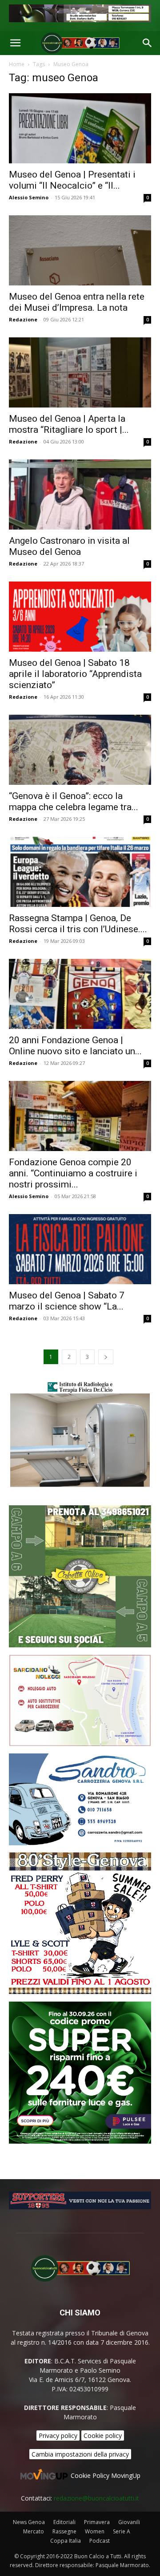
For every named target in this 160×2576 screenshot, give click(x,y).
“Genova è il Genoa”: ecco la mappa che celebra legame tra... (74, 801)
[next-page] (106, 1357)
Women (95, 2531)
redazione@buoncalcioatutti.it (96, 2498)
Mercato (34, 2531)
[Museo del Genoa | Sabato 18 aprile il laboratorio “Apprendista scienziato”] (80, 617)
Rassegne (64, 2531)
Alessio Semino (29, 197)
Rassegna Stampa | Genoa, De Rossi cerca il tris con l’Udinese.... (78, 924)
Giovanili (129, 2522)
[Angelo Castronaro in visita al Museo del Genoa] (80, 495)
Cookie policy (103, 2436)
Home (17, 64)
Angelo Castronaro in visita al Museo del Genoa (69, 546)
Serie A (122, 2531)
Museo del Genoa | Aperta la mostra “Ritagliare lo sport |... (69, 424)
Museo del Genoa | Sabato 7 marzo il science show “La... (67, 1301)
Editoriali (64, 2522)
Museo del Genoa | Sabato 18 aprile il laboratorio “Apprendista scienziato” (75, 674)
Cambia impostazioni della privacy (80, 2454)
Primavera (97, 2522)
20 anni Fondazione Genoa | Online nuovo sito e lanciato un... (75, 1046)
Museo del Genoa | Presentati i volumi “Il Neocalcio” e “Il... (72, 180)
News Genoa (29, 2522)
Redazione (23, 319)
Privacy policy (58, 2436)
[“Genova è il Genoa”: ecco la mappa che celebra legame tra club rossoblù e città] (80, 750)
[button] (15, 43)
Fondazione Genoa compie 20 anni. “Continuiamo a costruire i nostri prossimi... (73, 1173)
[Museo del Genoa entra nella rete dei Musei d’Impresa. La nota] (80, 250)
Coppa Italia (66, 2541)
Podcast (100, 2541)
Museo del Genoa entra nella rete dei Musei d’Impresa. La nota (77, 302)
